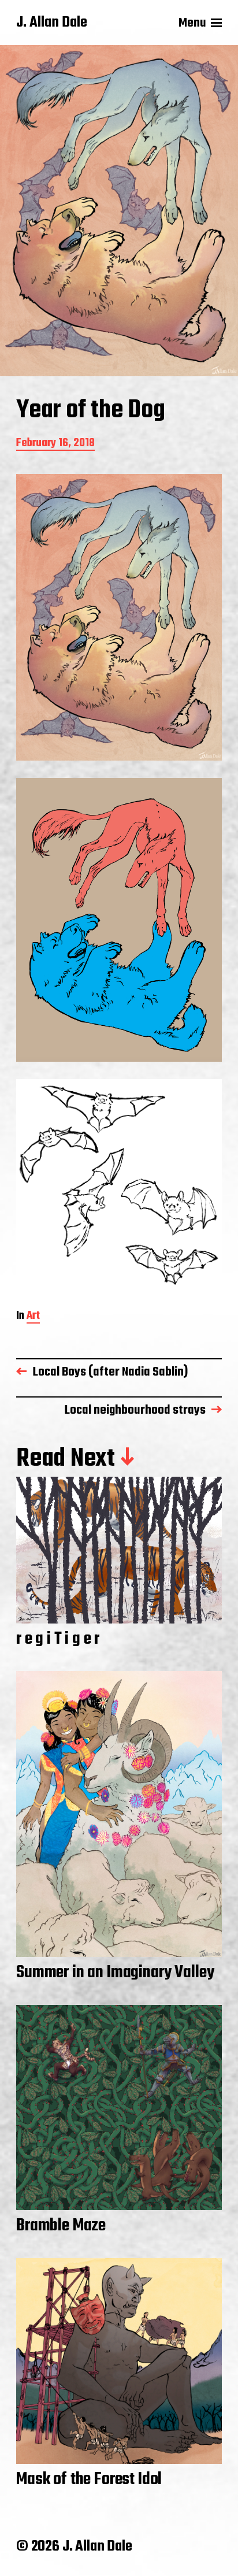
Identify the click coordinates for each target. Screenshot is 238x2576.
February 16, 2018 (55, 444)
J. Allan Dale (52, 23)
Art (33, 1317)
